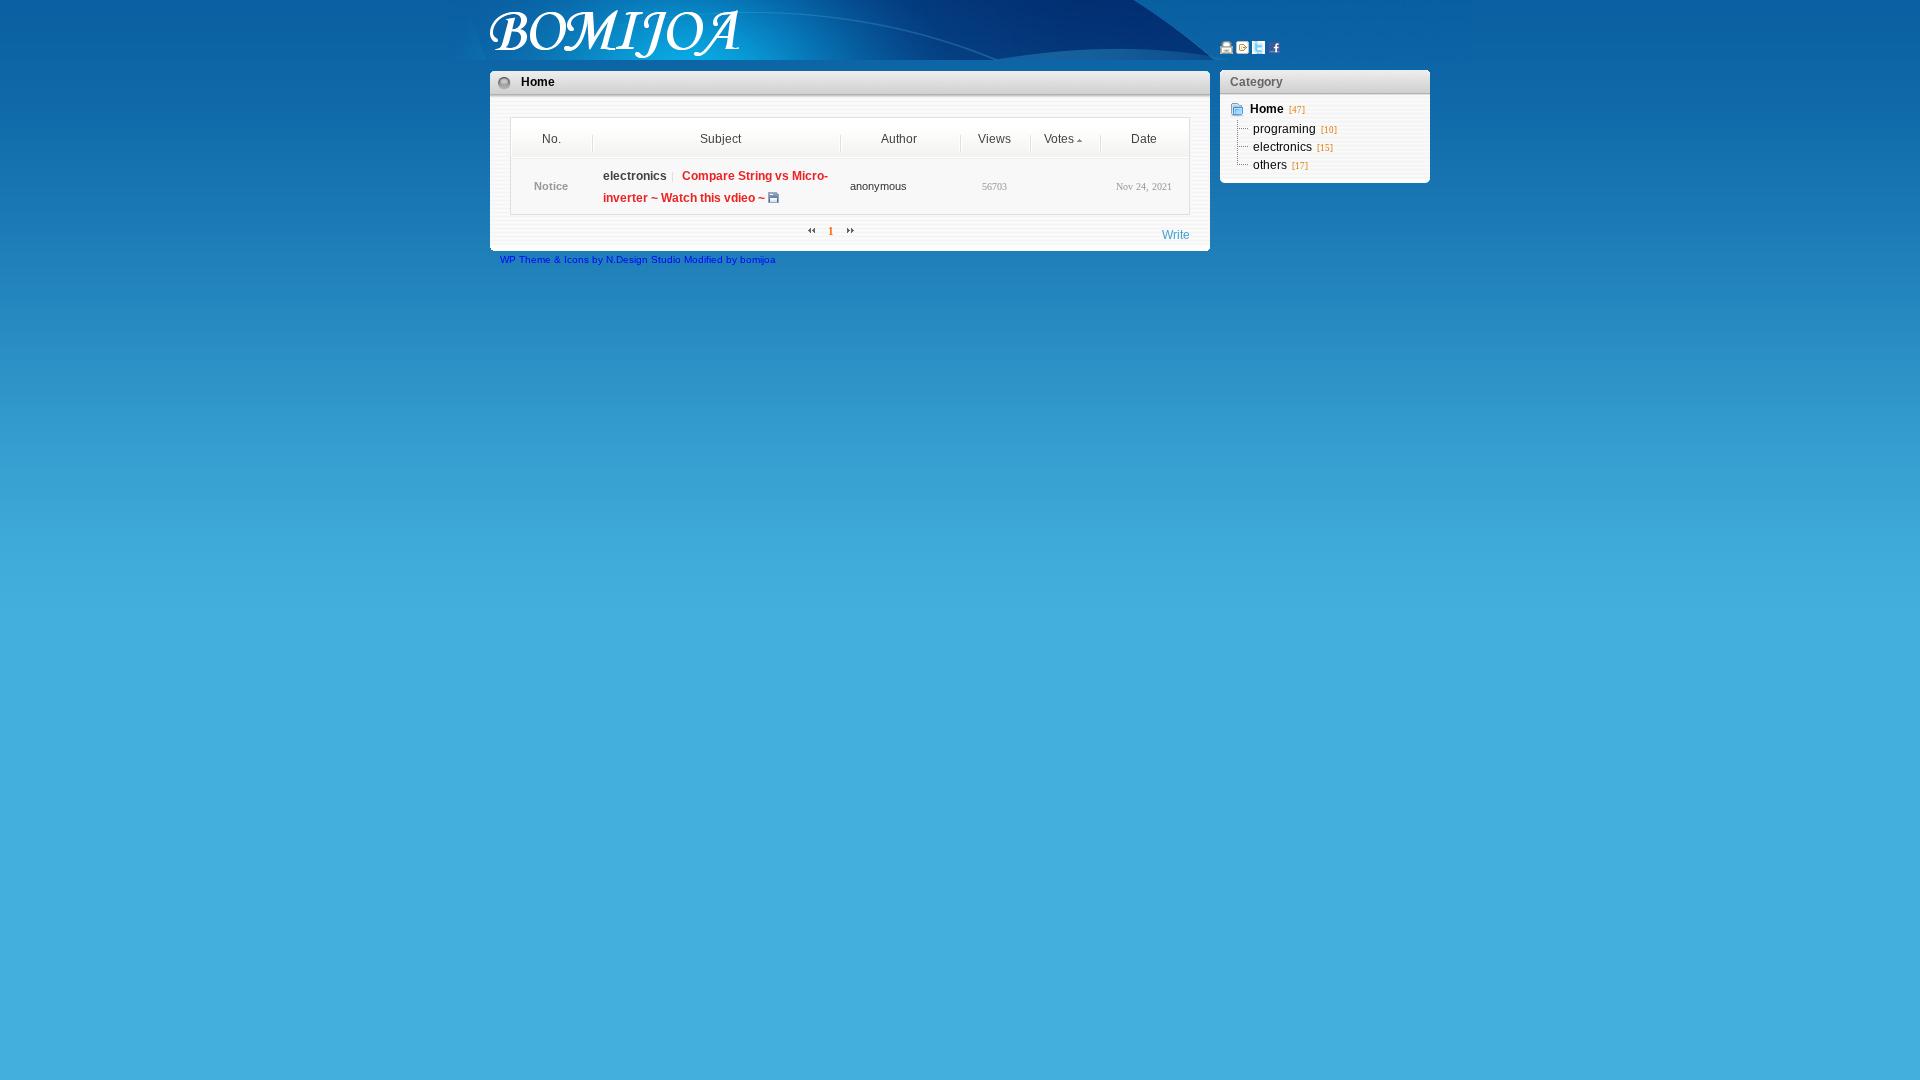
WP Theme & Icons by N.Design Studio (590, 259)
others (1270, 165)
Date (1144, 139)
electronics (1282, 147)
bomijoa (758, 259)
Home (538, 82)
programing (1284, 129)
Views (994, 139)
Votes (1059, 139)
